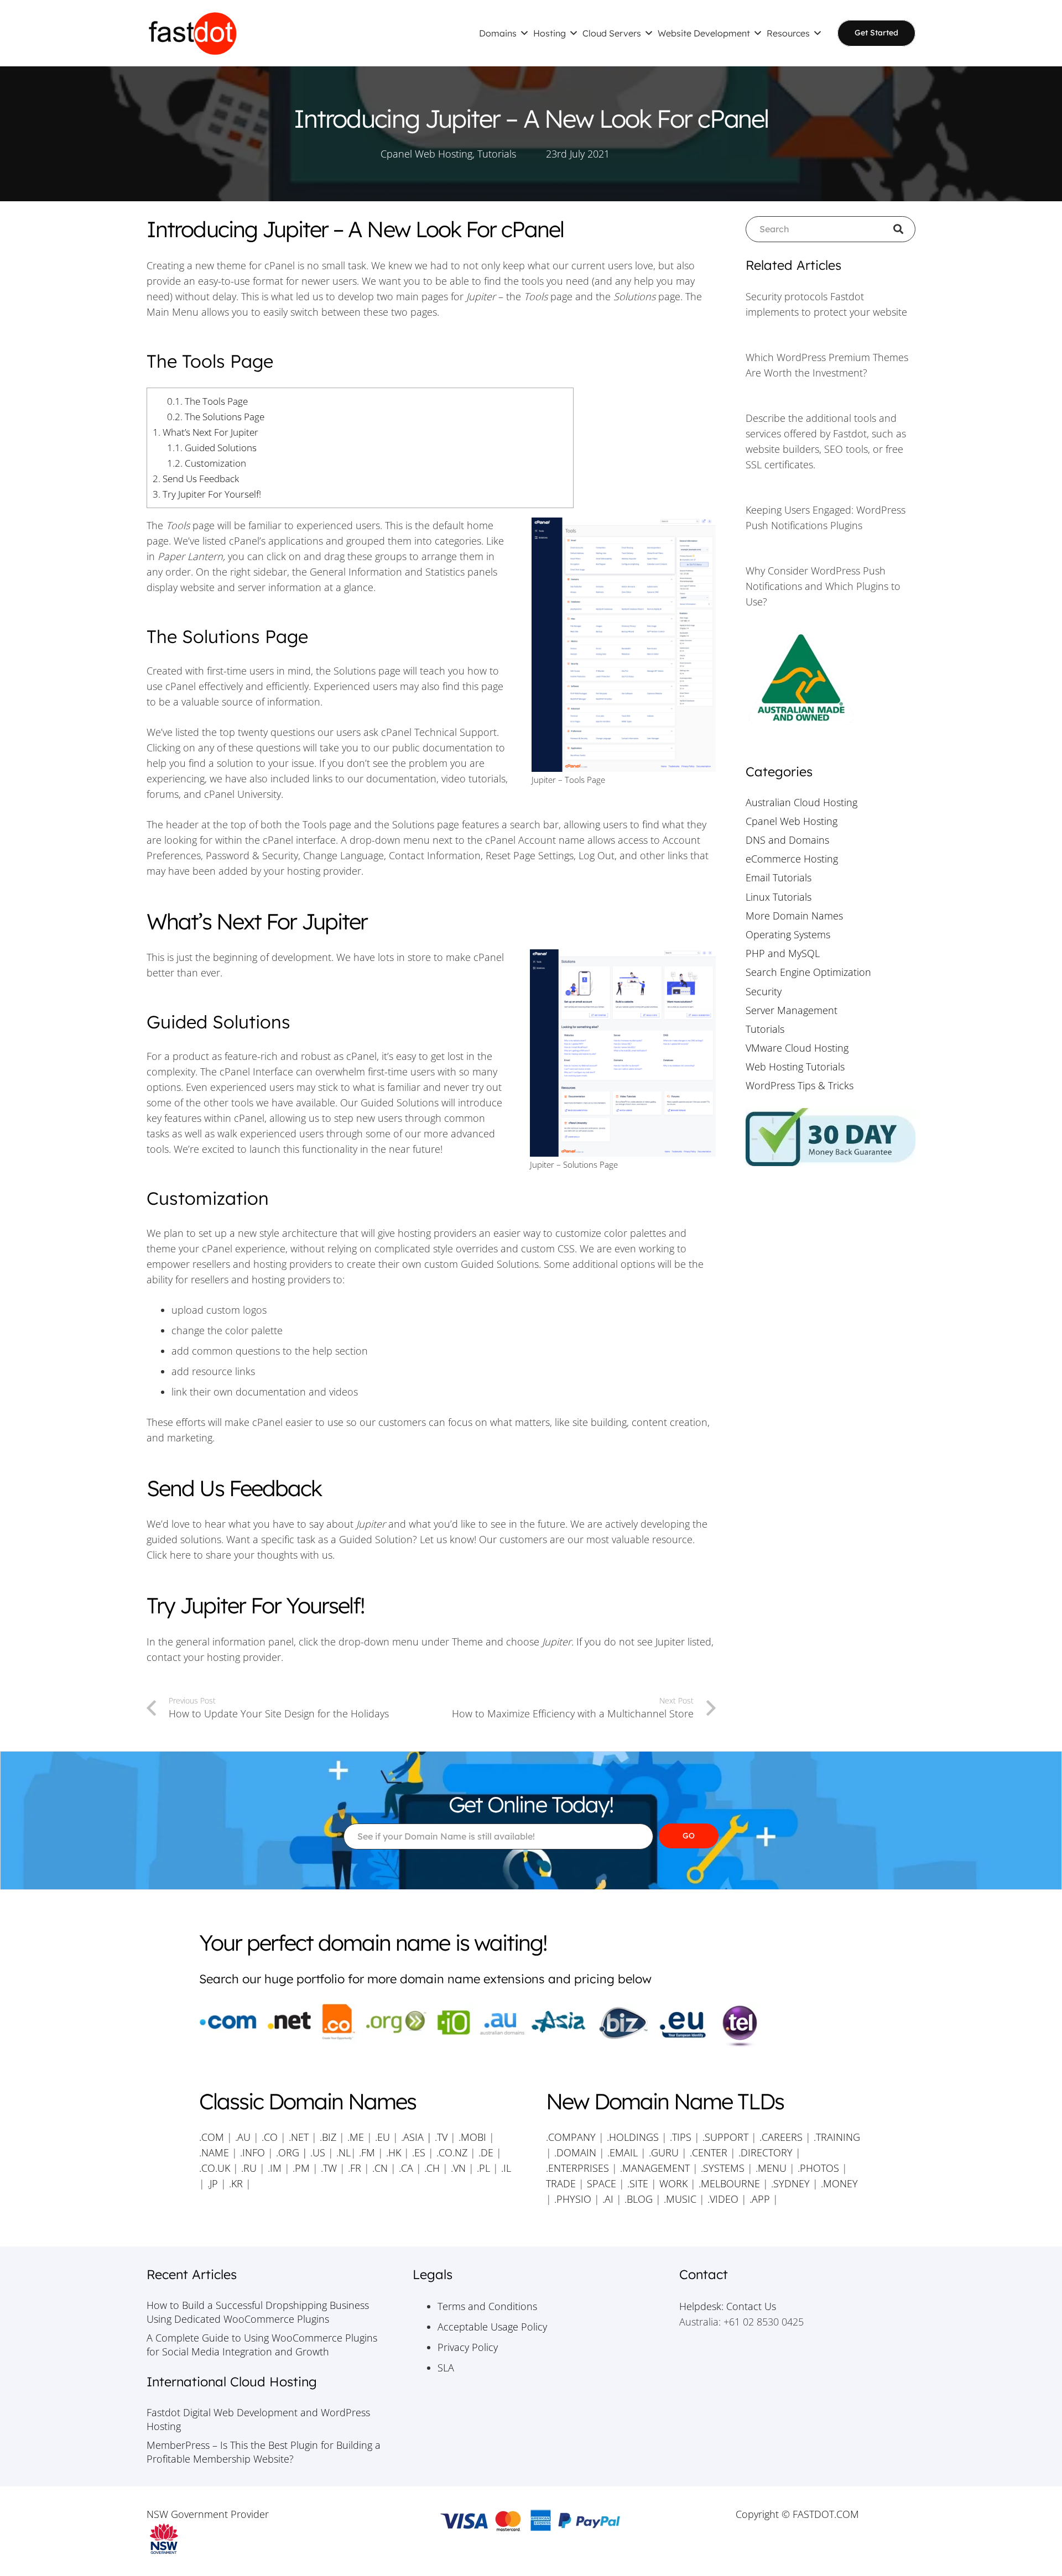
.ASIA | (417, 2137)
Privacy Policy (468, 2347)
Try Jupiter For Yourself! (207, 494)
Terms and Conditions (487, 2306)
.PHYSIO (573, 2199)
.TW (330, 2168)
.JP (213, 2183)
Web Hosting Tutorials (795, 1067)
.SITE (638, 2183)
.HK (394, 2152)
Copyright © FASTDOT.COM (797, 2514)
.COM (212, 2137)
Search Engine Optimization (808, 972)
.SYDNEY (790, 2183)
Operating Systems (788, 934)
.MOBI (472, 2137)
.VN (458, 2168)
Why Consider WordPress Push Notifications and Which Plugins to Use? (823, 586)
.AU (243, 2137)
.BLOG (639, 2199)
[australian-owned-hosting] (831, 679)
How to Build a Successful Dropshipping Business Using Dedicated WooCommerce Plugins (258, 2312)
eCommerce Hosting (792, 859)
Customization (207, 463)
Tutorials (497, 154)
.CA (406, 2168)
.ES (419, 2152)
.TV (441, 2137)
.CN (380, 2168)
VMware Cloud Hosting (797, 1048)
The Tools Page (207, 401)
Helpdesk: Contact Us (728, 2306)
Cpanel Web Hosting (426, 154)
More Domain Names (794, 916)
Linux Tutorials (779, 897)
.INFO (253, 2152)
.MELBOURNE (729, 2183)
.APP (760, 2199)
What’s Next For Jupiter (205, 432)
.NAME (214, 2152)
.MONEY (839, 2183)
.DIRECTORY (766, 2152)
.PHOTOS (820, 2168)
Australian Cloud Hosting (801, 802)
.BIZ (328, 2137)
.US (318, 2152)
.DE (486, 2152)
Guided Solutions (212, 448)
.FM (367, 2152)
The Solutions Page (216, 417)
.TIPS (681, 2137)
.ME (356, 2137)
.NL (343, 2152)
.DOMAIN (575, 2152)
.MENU (771, 2168)
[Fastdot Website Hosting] (192, 33)
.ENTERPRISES (577, 2168)
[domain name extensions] (531, 2026)
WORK (673, 2183)
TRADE (561, 2183)
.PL (483, 2168)
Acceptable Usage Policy (492, 2327)
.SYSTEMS (723, 2168)
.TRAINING (837, 2137)
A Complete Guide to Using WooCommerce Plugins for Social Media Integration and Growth (262, 2345)
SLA (446, 2368)
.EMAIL (623, 2152)
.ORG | (293, 2152)
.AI (608, 2199)
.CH (432, 2168)
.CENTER (709, 2152)
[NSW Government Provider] (265, 2539)
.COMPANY (571, 2137)
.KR (236, 2183)
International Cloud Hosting (232, 2382)
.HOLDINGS (633, 2137)
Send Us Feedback (196, 479)
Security (764, 991)
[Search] (902, 229)
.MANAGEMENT (655, 2168)
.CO (270, 2137)
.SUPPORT (725, 2137)
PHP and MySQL (783, 953)
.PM (301, 2168)
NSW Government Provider (208, 2514)
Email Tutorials (779, 877)
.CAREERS (781, 2137)
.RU (249, 2168)
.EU (382, 2137)
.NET (299, 2137)
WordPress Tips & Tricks (800, 1085)
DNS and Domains (787, 840)
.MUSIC (680, 2199)
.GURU (664, 2152)
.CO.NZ (452, 2152)
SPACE (602, 2183)
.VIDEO (723, 2199)
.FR (355, 2168)
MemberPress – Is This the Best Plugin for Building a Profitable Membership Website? (264, 2452)
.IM (275, 2168)
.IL (505, 2168)
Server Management (792, 1010)
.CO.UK (215, 2168)
